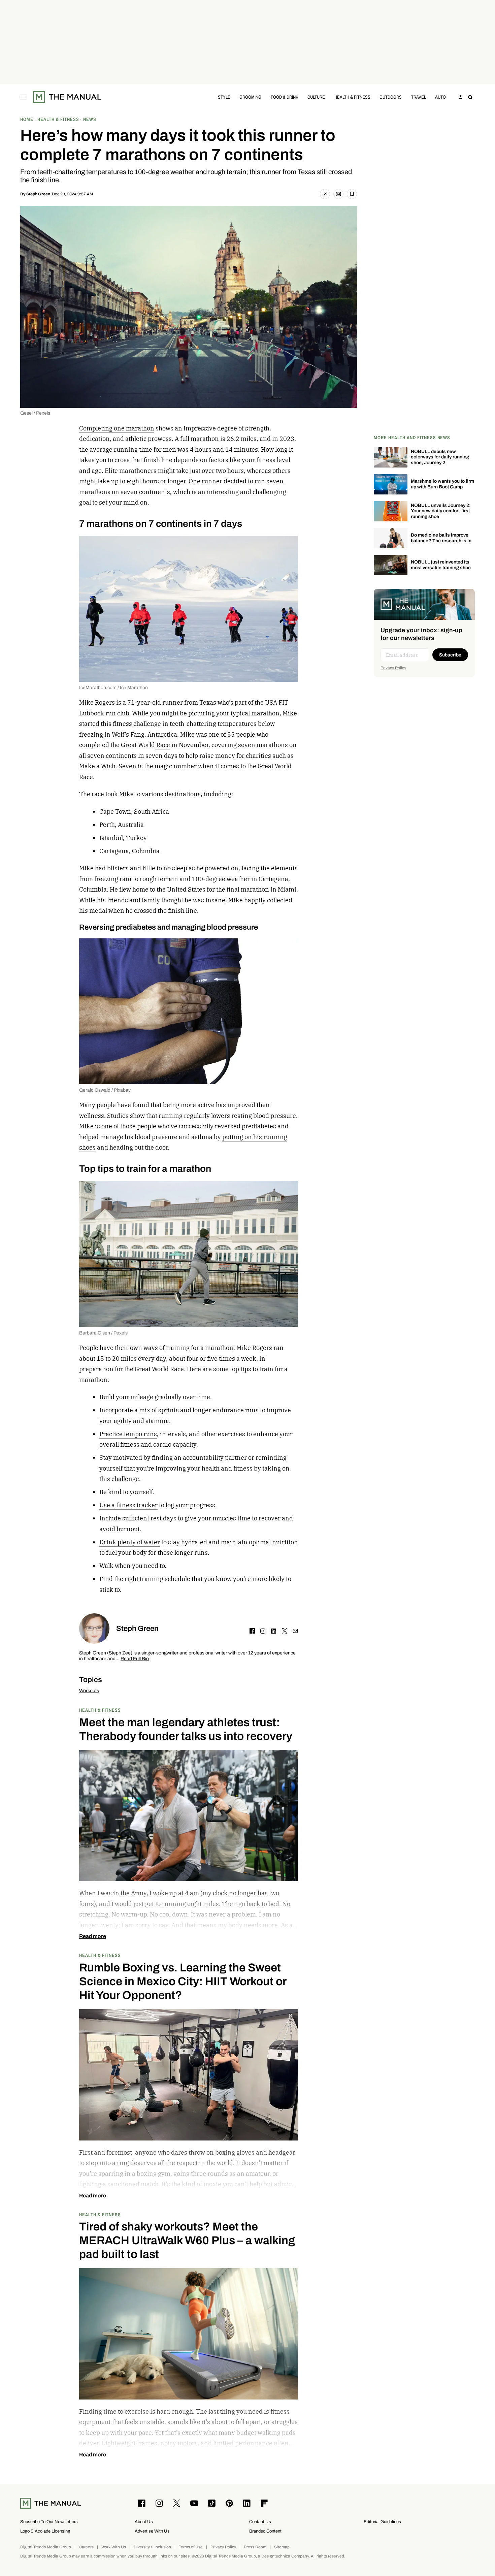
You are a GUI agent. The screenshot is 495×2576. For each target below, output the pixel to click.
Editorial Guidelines (382, 2522)
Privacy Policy (393, 668)
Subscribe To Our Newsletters (49, 2522)
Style (224, 97)
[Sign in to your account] (461, 97)
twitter (285, 1631)
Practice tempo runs (128, 1434)
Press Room (255, 2547)
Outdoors (391, 97)
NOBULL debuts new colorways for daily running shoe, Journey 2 (440, 457)
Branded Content (265, 2531)
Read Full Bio (135, 1659)
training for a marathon (200, 1348)
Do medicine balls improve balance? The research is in (441, 538)
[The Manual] (67, 97)
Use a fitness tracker (128, 1505)
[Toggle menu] (23, 97)
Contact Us (260, 2522)
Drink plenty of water (130, 1542)
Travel (419, 97)
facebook (252, 1631)
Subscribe (450, 655)
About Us (144, 2522)
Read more (93, 1936)
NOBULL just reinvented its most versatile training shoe (441, 565)
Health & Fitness (352, 97)
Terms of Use (191, 2547)
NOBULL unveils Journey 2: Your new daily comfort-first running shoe (441, 511)
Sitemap (282, 2547)
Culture (316, 97)
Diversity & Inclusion (152, 2547)
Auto (440, 97)
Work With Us (114, 2547)
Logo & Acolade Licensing (45, 2531)
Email (295, 1631)
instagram (263, 1631)
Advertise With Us (152, 2531)
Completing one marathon (117, 428)
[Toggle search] (470, 97)
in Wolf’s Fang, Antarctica (141, 734)
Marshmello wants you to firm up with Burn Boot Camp (442, 484)
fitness (122, 724)
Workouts (89, 1691)
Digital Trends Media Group (46, 2547)
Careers (86, 2547)
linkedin (274, 1631)
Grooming (250, 97)
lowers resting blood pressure (254, 1116)
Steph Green (38, 194)
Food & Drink (285, 97)
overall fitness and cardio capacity (148, 1444)
